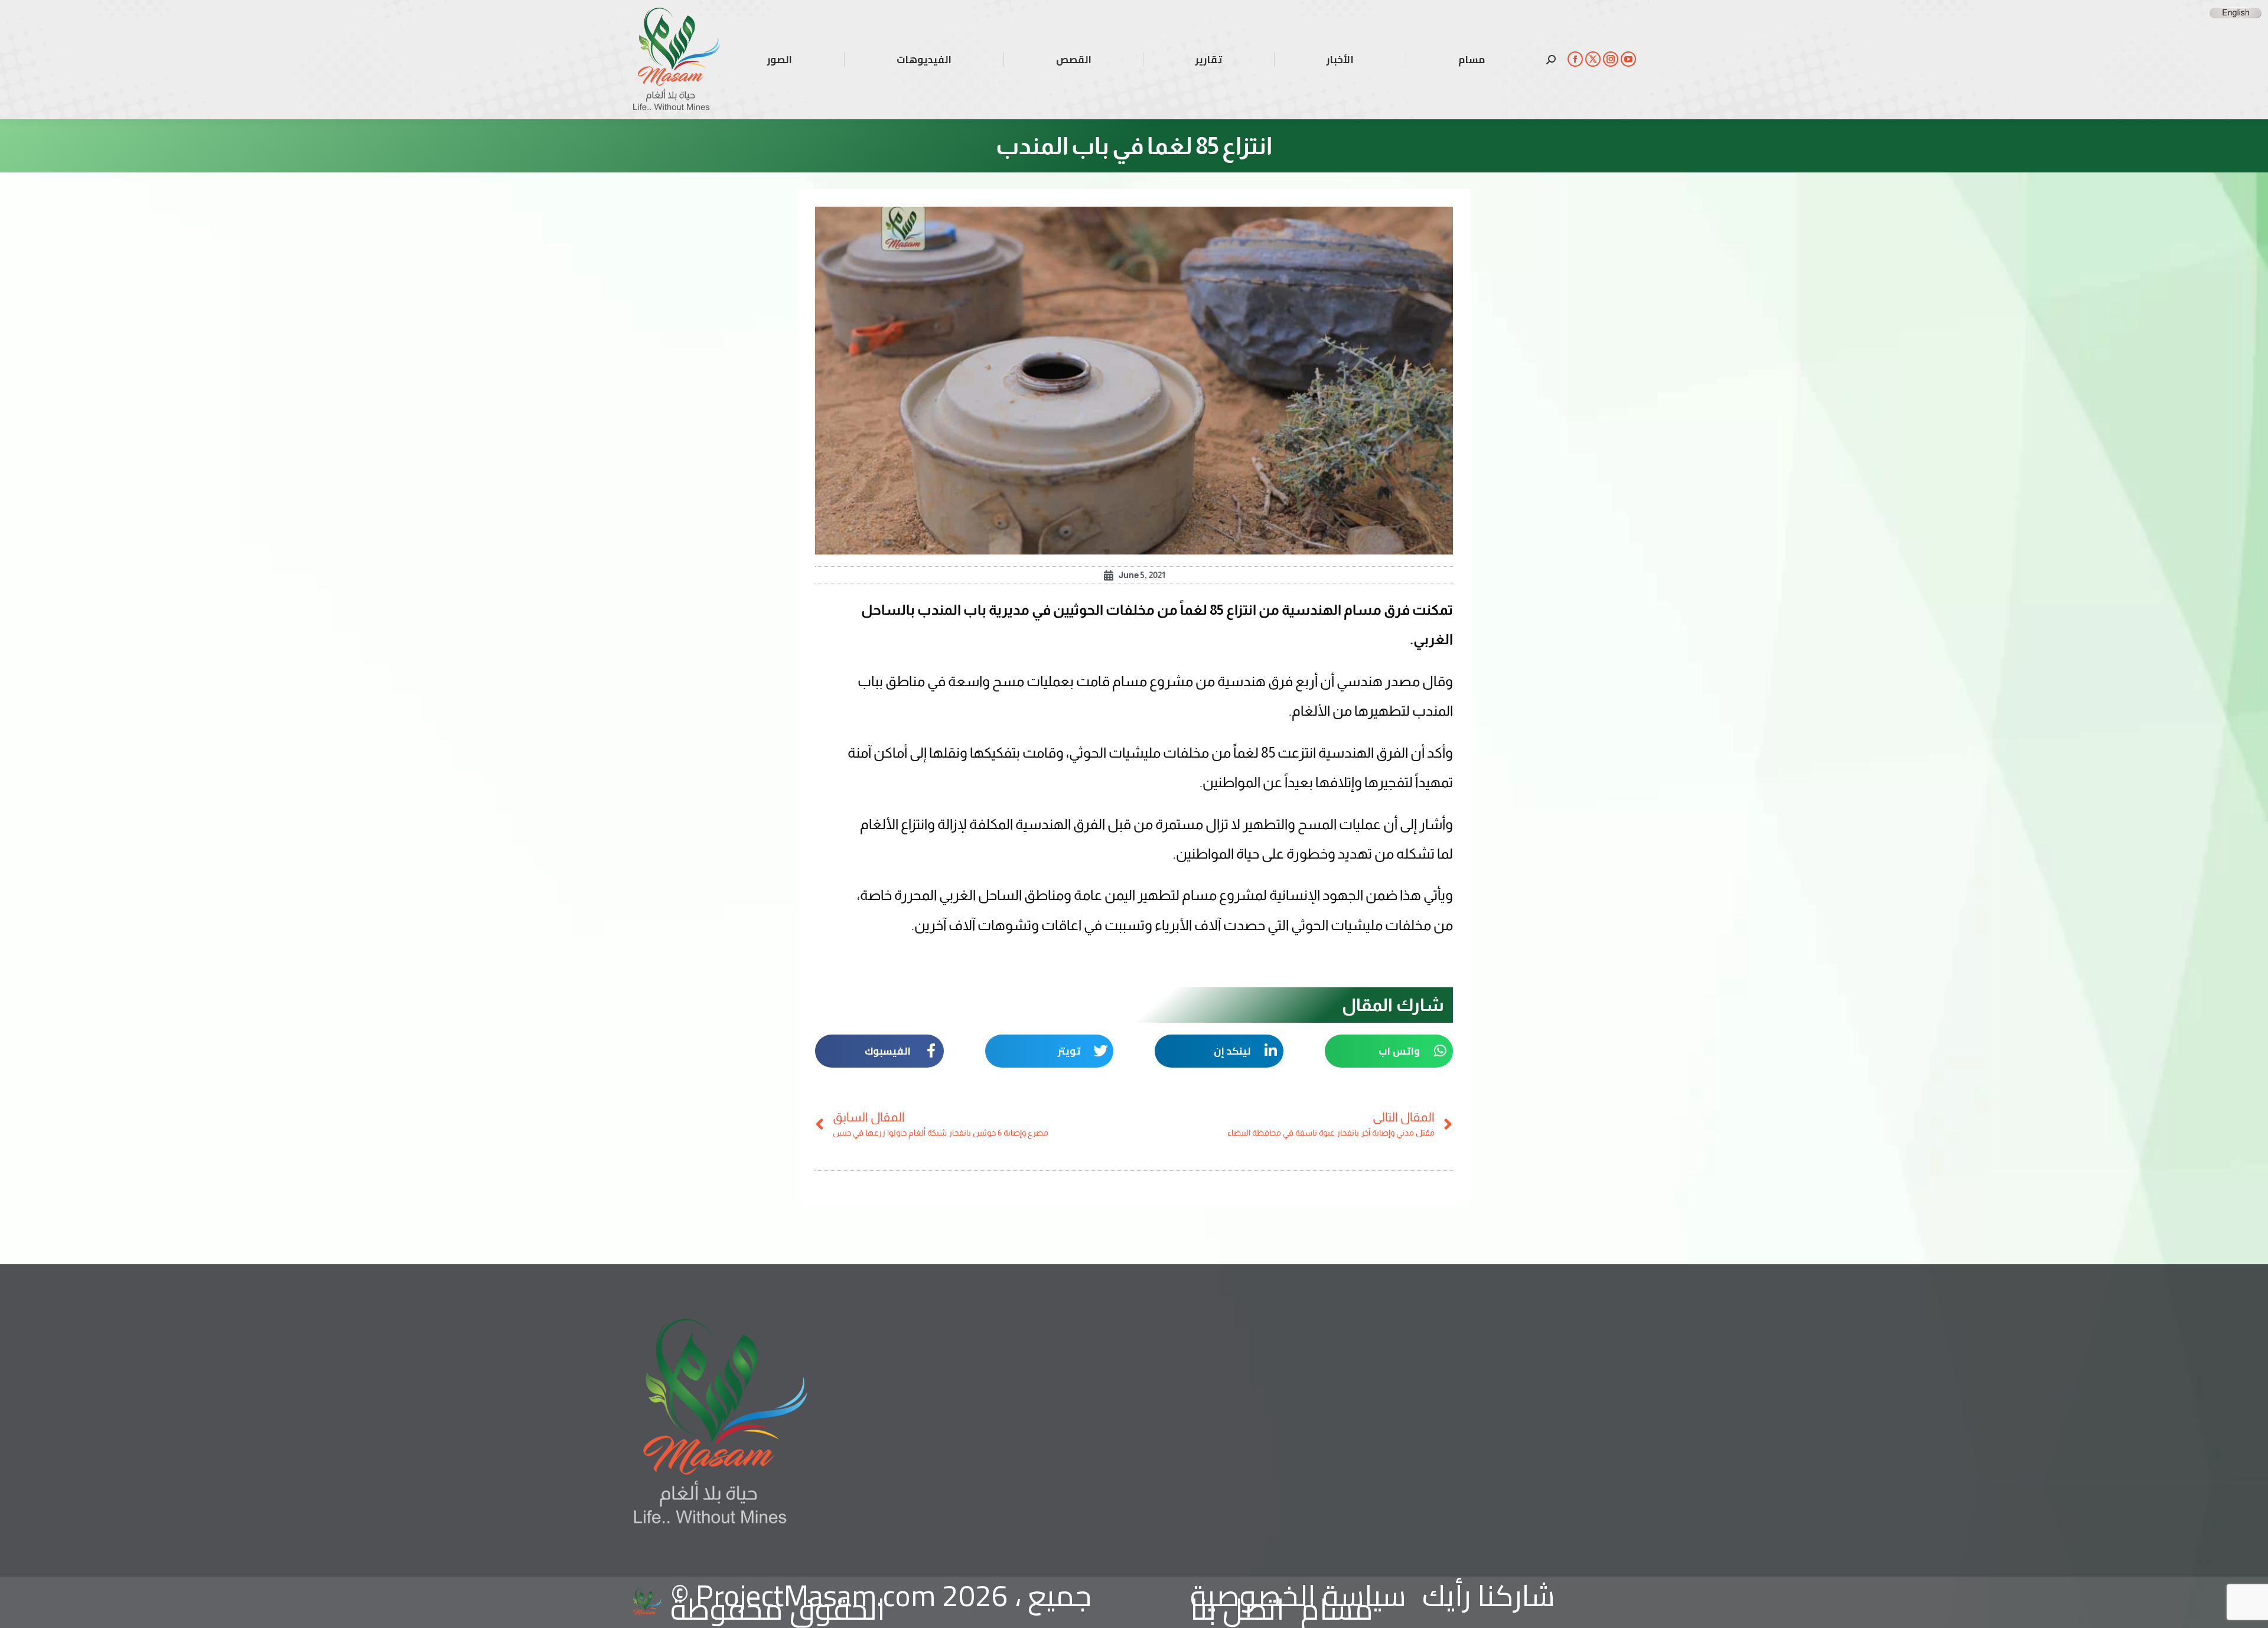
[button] (1389, 1051)
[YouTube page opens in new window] (1628, 59)
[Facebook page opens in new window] (1575, 59)
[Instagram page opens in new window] (1611, 59)
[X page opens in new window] (1593, 59)
